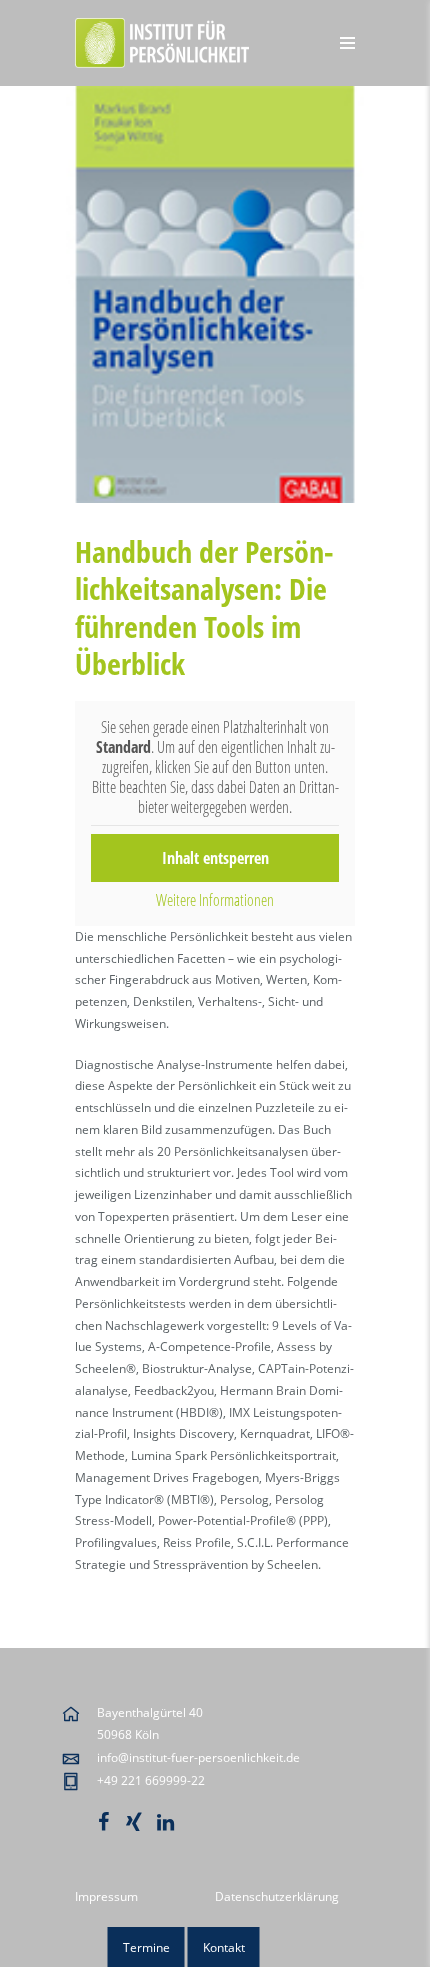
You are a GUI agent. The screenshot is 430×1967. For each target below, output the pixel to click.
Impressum (106, 1896)
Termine (146, 1947)
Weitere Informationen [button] (215, 900)
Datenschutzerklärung (277, 1896)
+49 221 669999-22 (151, 1780)
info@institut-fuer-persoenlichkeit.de (198, 1757)
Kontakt (224, 1947)
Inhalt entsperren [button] (215, 858)
